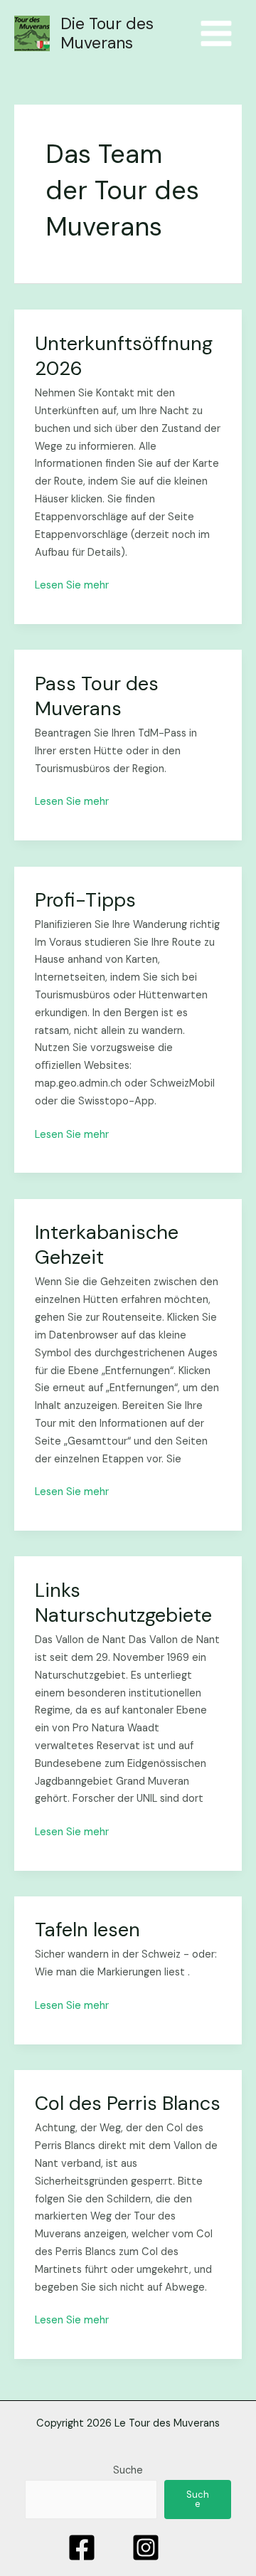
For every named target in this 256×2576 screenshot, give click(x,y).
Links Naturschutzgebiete (123, 1603)
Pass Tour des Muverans (97, 696)
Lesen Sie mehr (72, 585)
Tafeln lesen (87, 1930)
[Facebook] (82, 2548)
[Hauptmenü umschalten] (216, 33)
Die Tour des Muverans (107, 33)
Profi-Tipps (85, 900)
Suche (128, 2470)
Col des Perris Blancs (128, 2103)
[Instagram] (146, 2548)
